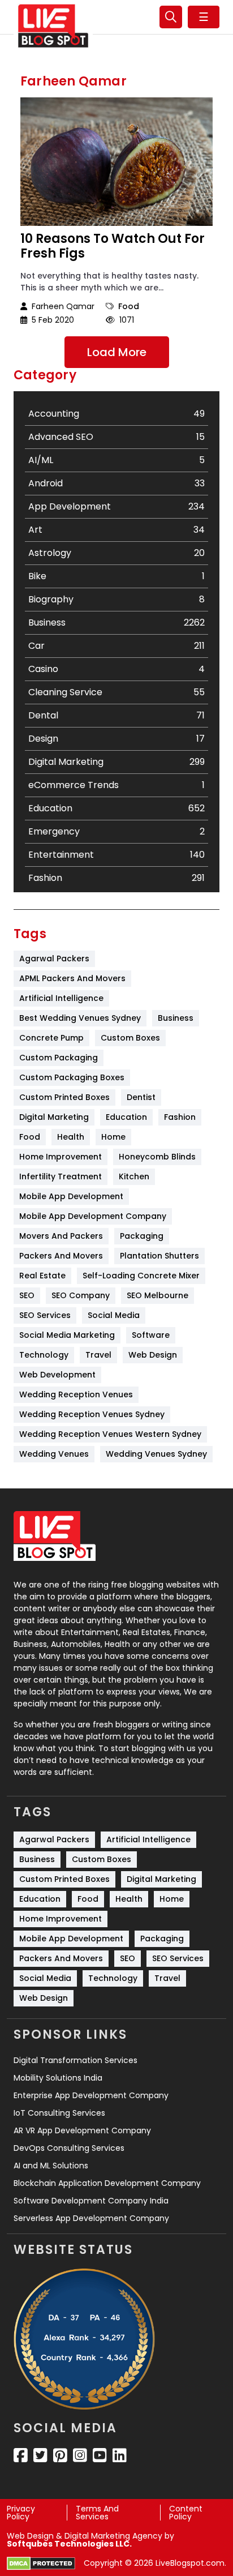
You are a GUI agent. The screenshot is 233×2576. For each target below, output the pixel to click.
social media (114, 1315)
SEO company (81, 1295)
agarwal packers (54, 958)
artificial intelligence (61, 998)
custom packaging (59, 1058)
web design (153, 1355)
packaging (142, 1236)
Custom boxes (130, 1038)
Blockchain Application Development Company (107, 2183)
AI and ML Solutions (51, 2166)
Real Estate (42, 1276)
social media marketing (67, 1335)
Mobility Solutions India (58, 2078)
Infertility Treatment (61, 1176)
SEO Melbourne (158, 1295)
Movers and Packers (61, 1236)
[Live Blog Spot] (53, 26)
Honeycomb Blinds (157, 1157)
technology (44, 1355)
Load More (117, 352)
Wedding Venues (54, 1454)
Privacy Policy (21, 2513)
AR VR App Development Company (82, 2130)
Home (113, 1137)
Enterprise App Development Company (91, 2095)
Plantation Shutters (159, 1256)
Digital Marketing (54, 1117)
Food (129, 306)
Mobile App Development (71, 1196)
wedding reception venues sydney (92, 1414)
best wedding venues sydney (80, 1018)
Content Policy (186, 2513)
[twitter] (40, 2455)
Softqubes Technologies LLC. (69, 2544)
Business (176, 1018)
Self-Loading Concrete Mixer (141, 1276)
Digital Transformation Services (75, 2060)
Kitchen (134, 1176)
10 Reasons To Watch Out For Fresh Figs (113, 247)
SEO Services (45, 1315)
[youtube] (100, 2455)
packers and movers (61, 1256)
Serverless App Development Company (91, 2218)
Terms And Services (97, 2513)
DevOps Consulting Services (69, 2148)
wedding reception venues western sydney (110, 1434)
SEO (27, 1295)
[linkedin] (120, 2455)
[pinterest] (60, 2455)
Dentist (141, 1097)
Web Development (57, 1375)
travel (98, 1355)
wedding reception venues (76, 1394)
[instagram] (80, 2455)
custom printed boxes (64, 1097)
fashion (180, 1117)
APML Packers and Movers (72, 978)
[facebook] (21, 2455)
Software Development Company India (91, 2201)
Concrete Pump (51, 1038)
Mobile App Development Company (93, 1216)
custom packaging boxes (72, 1077)
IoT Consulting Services (59, 2113)
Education (126, 1117)
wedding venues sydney (156, 1454)
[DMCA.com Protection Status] (41, 2564)
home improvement (61, 1157)
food (30, 1137)
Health (71, 1137)
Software (151, 1335)
